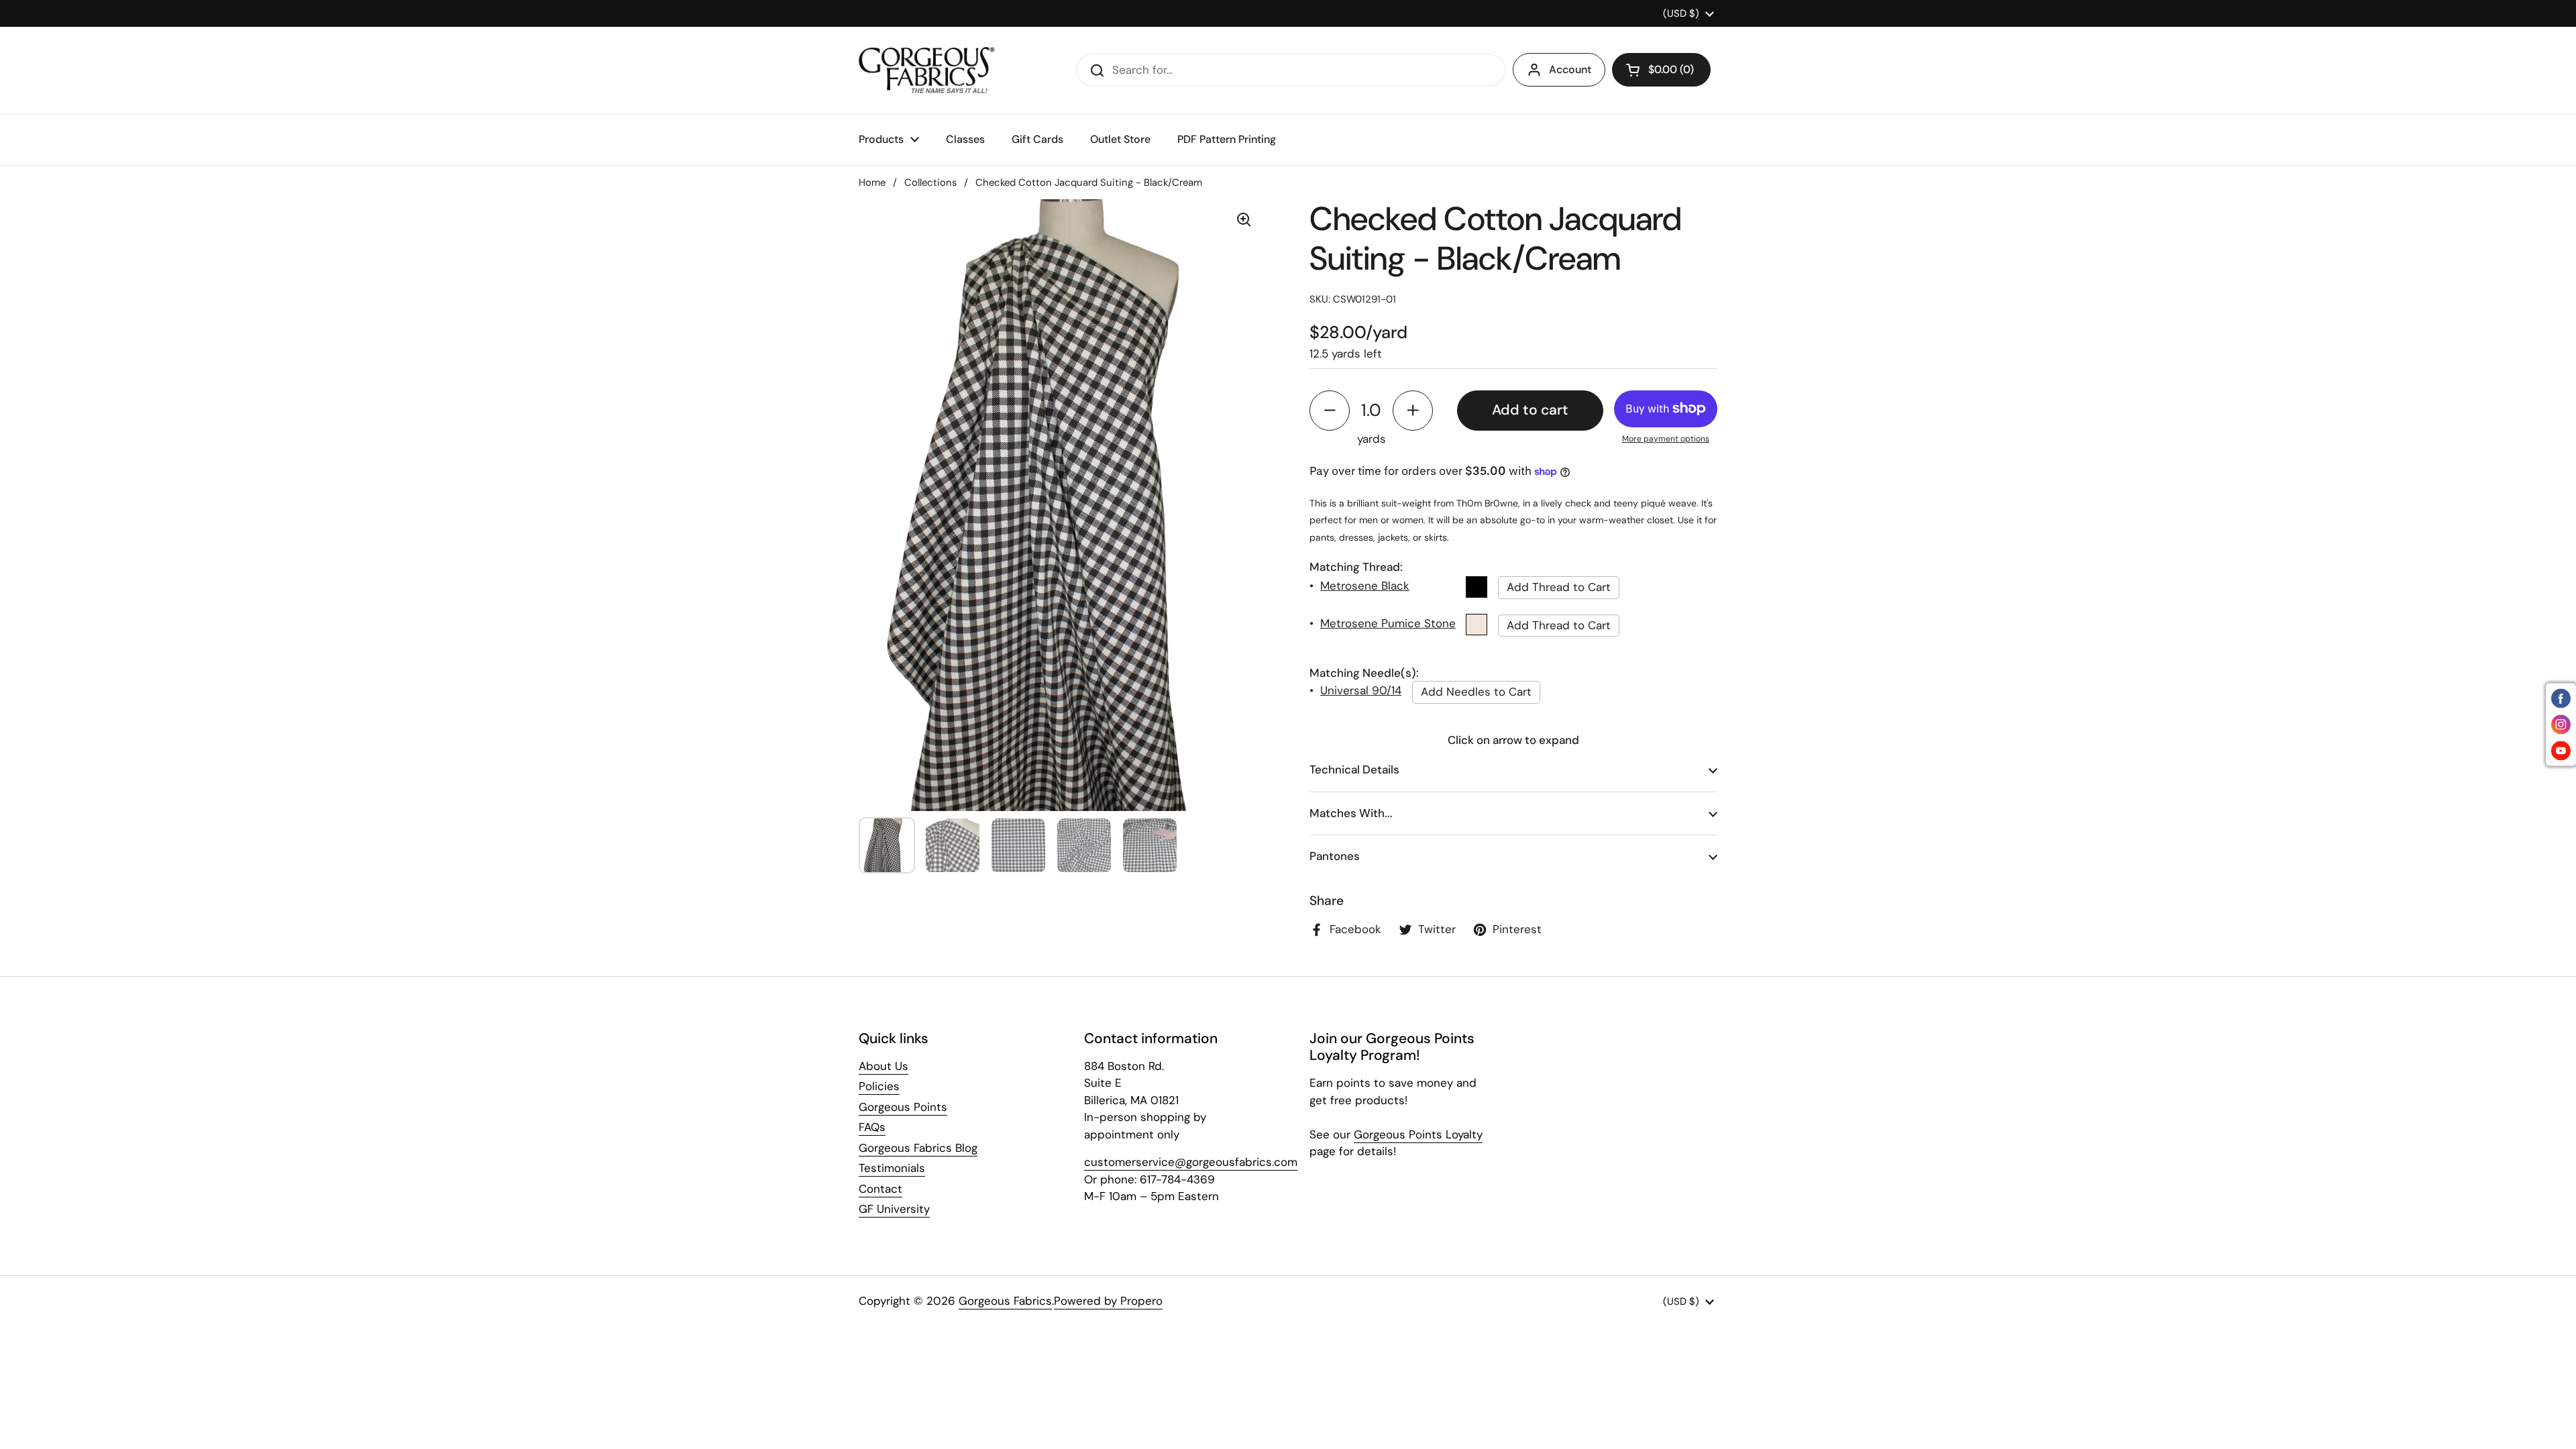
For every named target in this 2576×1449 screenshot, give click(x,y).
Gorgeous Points (903, 1107)
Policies (879, 1086)
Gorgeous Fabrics (1005, 1301)
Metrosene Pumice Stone (1388, 623)
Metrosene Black (1365, 586)
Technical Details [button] (1354, 769)
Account (1570, 69)
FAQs (872, 1127)
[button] (1661, 70)
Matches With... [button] (1351, 813)
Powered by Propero (1108, 1301)
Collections (930, 182)
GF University (894, 1209)
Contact (880, 1189)
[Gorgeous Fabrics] (927, 70)
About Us (883, 1066)
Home (872, 182)
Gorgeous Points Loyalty (1418, 1134)
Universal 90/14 (1361, 690)
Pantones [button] (1335, 856)
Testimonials (892, 1168)
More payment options (1666, 439)
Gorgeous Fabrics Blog (918, 1148)
